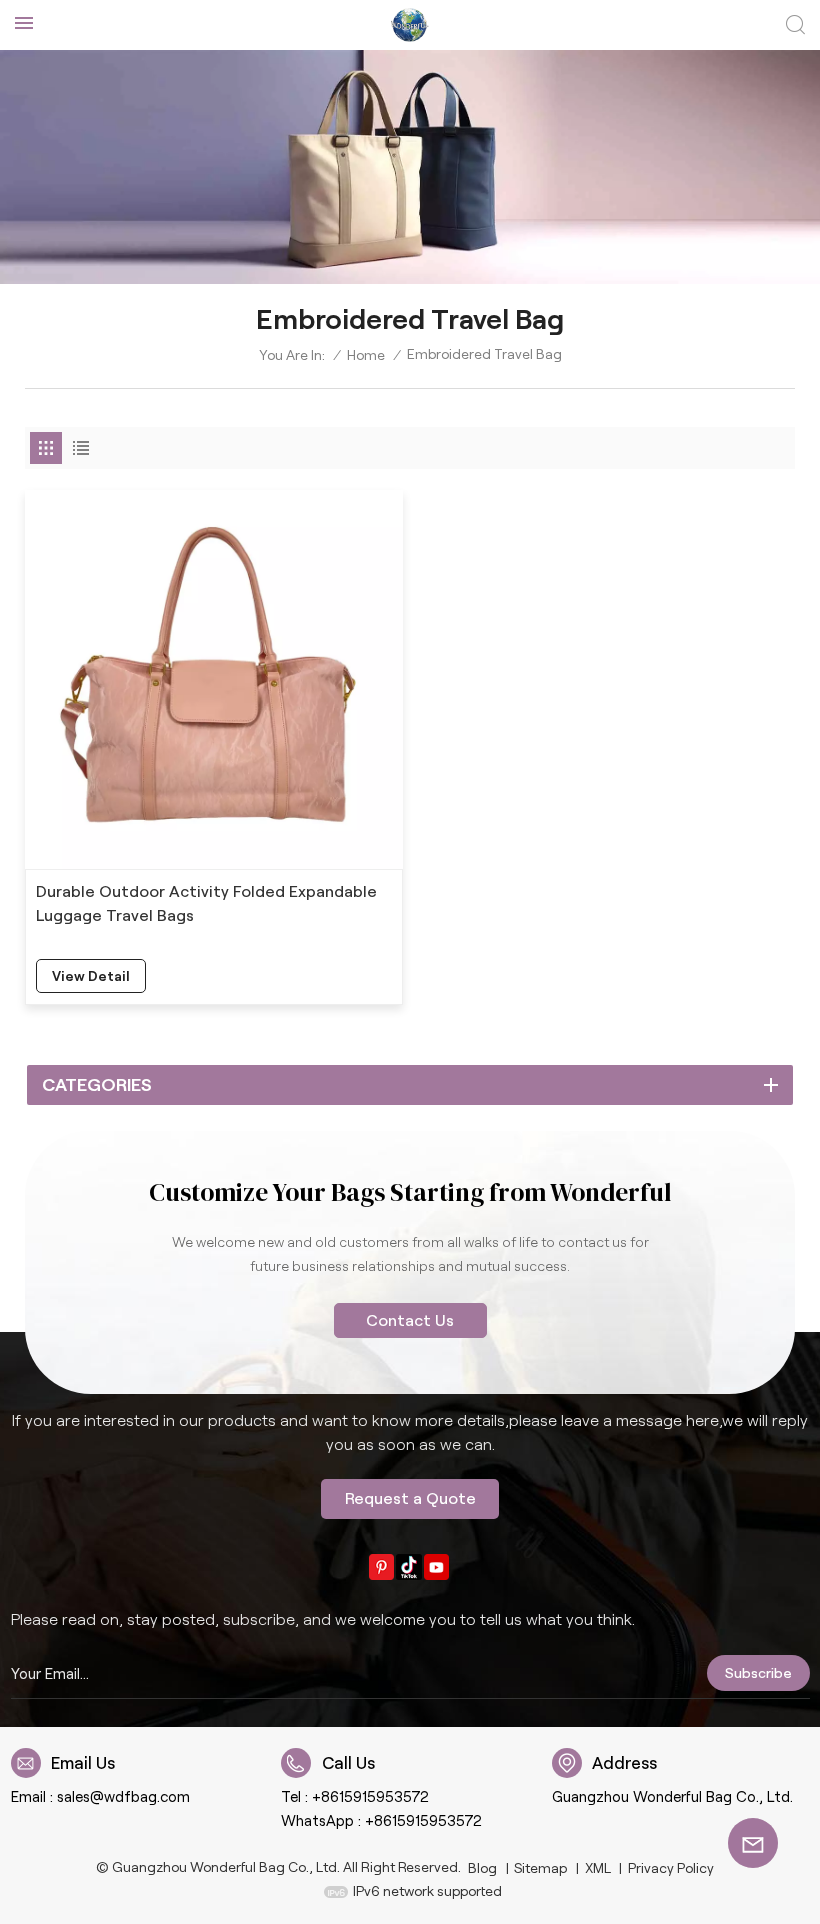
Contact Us (410, 1320)
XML (598, 1868)
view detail (91, 976)
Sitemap (540, 1868)
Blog (482, 1868)
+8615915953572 (370, 1797)
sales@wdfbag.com (123, 1797)
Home (366, 355)
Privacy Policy (671, 1868)
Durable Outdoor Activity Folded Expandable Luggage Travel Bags (206, 903)
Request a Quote (410, 1498)
